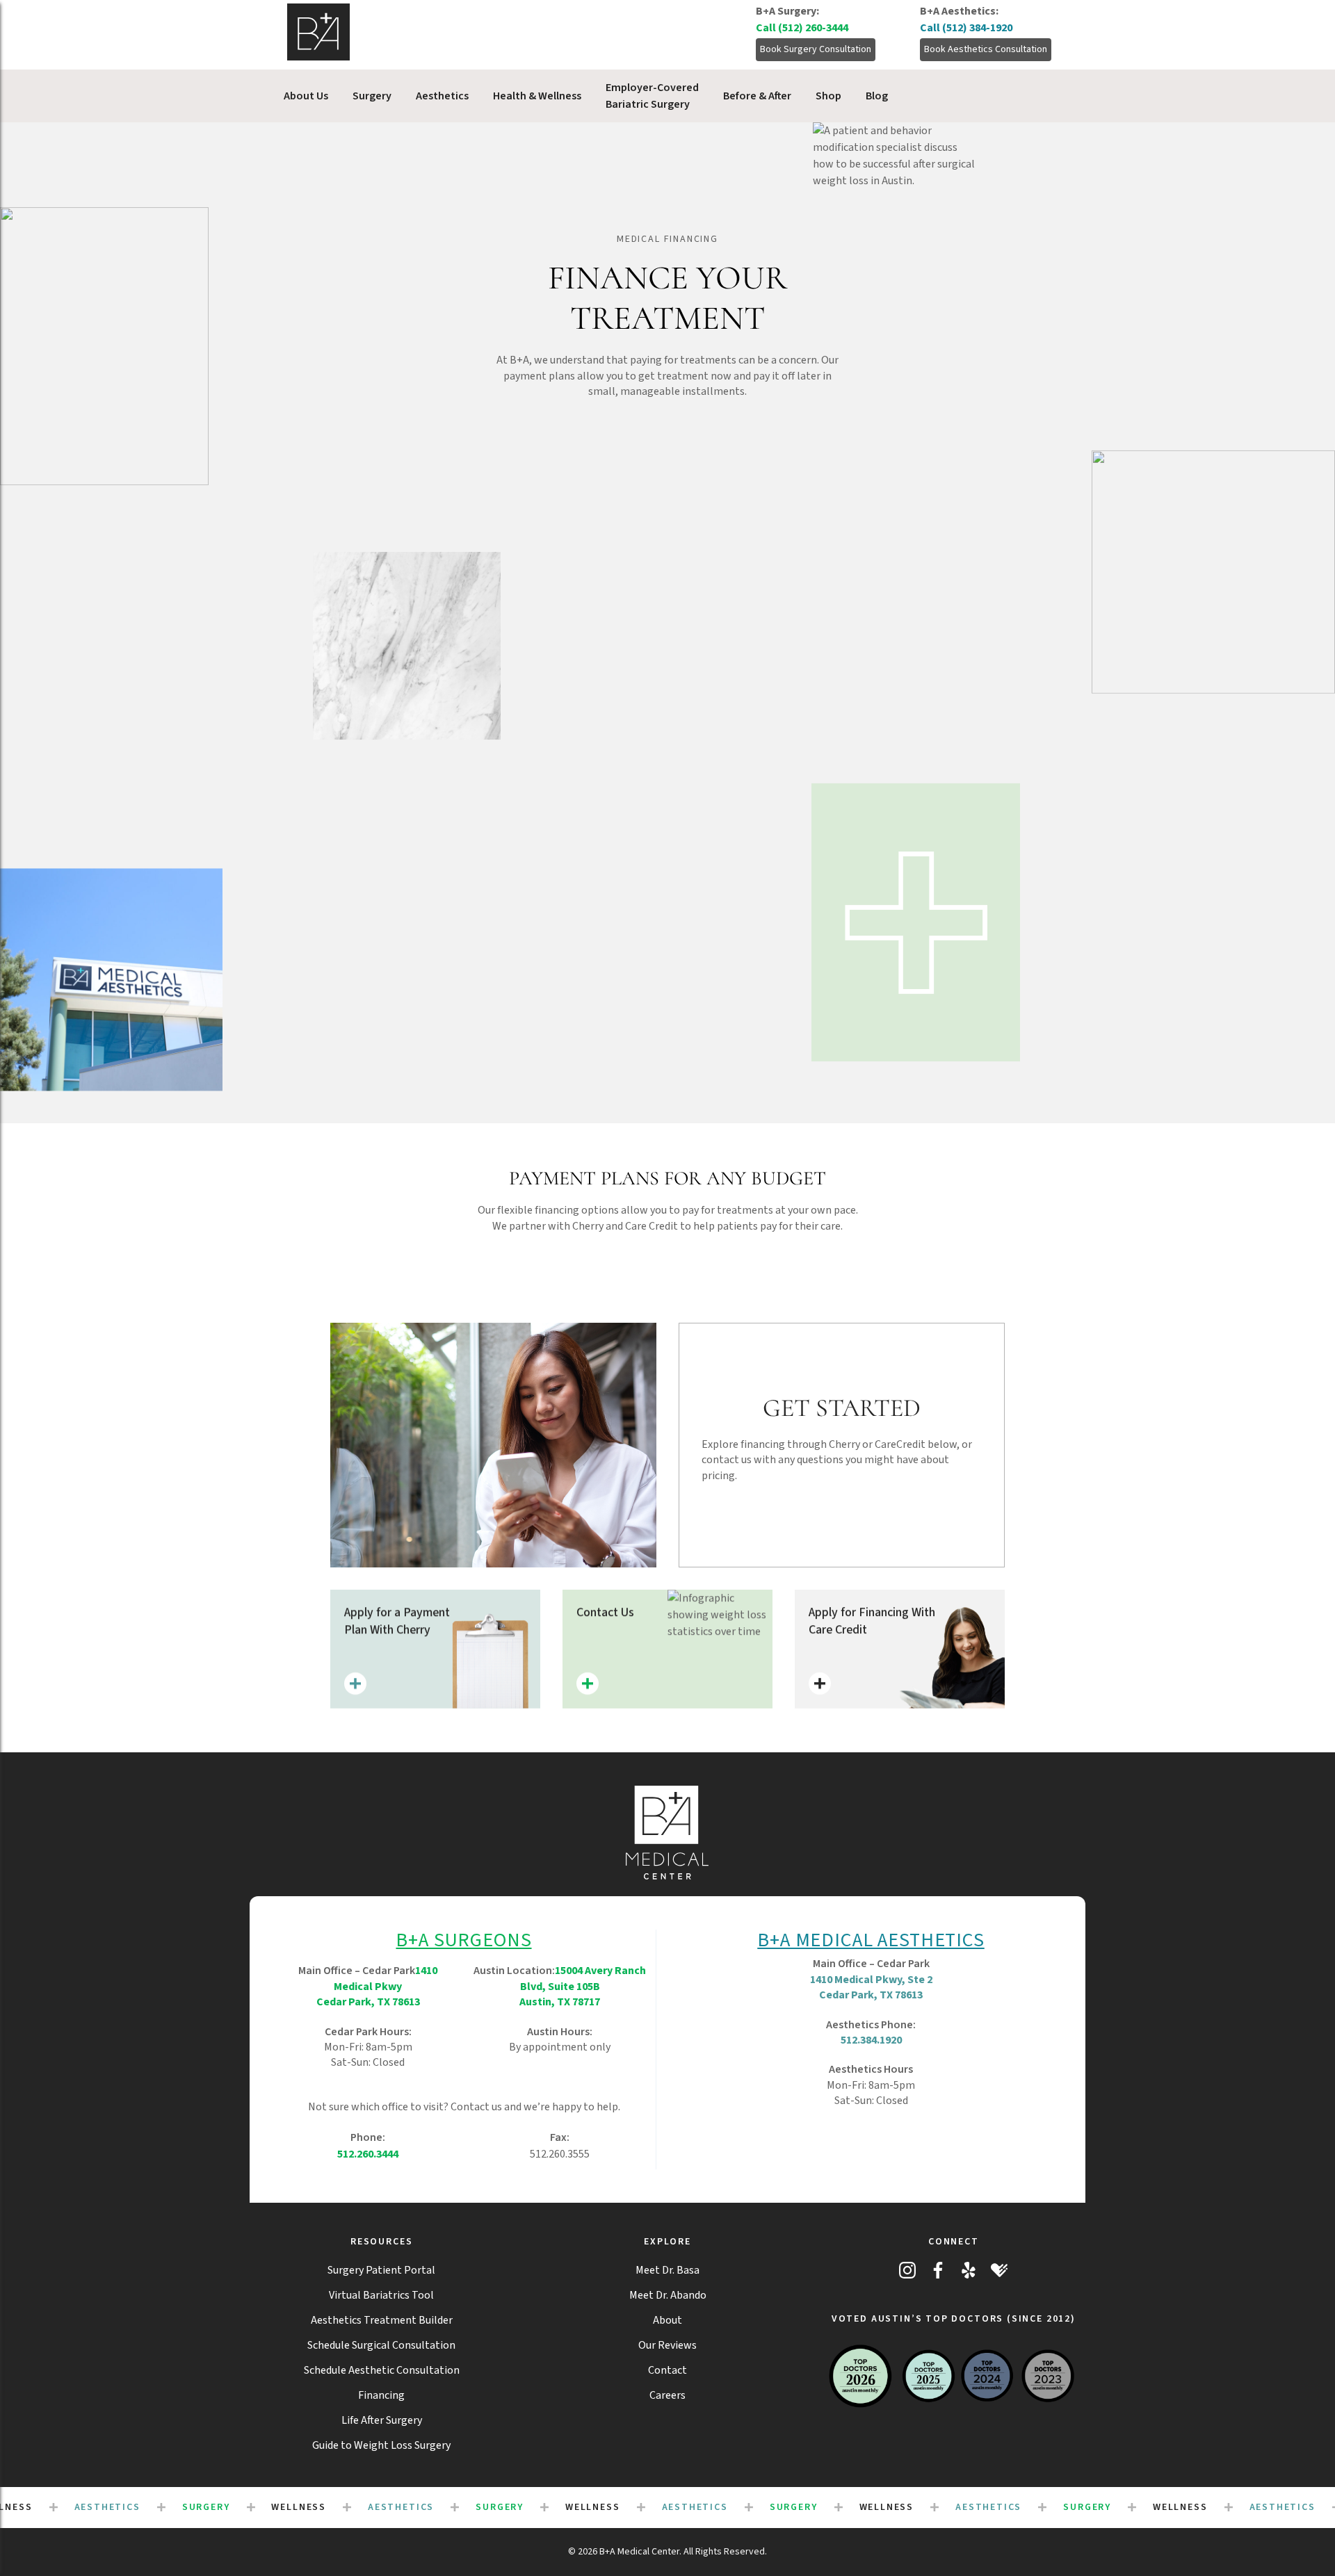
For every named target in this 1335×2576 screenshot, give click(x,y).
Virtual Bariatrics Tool (381, 2295)
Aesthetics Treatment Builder (382, 2320)
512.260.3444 (368, 2154)
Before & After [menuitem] (757, 96)
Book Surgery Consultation (816, 49)
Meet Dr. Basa (667, 2270)
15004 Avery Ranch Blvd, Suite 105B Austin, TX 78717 (583, 1986)
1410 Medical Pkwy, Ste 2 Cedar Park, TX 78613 (871, 1987)
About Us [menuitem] (306, 96)
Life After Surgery (382, 2420)
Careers (667, 2395)
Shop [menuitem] (828, 96)
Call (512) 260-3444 (802, 28)
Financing (381, 2395)
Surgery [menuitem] (372, 96)
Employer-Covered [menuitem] (652, 96)
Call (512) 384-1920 (966, 28)
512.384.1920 (871, 2040)
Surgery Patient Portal (381, 2270)
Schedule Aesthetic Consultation (382, 2370)
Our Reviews (667, 2345)
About (667, 2320)
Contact (667, 2370)
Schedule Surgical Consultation (381, 2345)
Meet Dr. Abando (668, 2295)
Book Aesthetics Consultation (986, 49)
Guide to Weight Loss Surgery (381, 2445)
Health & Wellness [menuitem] (537, 96)
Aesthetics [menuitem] (442, 96)
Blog (877, 96)
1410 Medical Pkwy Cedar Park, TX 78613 (377, 1986)
